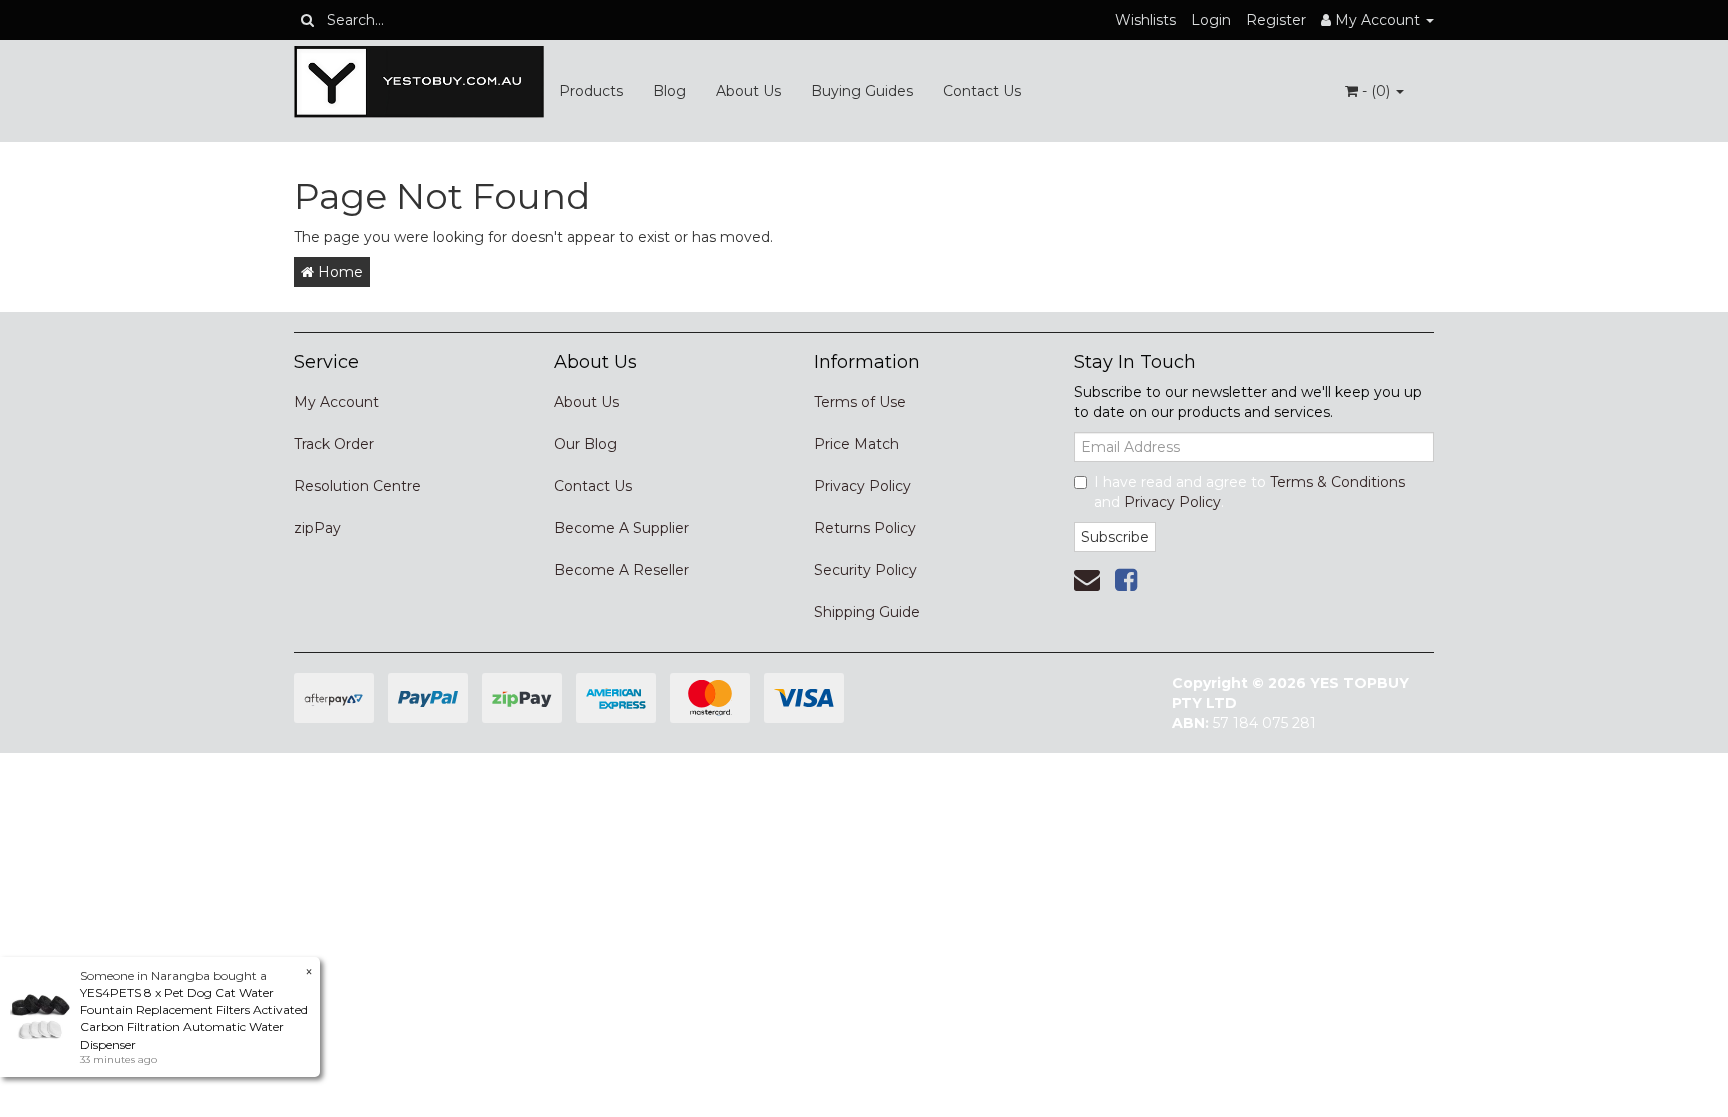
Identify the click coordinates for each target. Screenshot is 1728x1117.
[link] (1126, 580)
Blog (669, 91)
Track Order (334, 444)
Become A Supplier (621, 528)
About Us (748, 91)
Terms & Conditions (1337, 482)
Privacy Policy (862, 486)
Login (1211, 20)
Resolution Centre (357, 486)
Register (1276, 20)
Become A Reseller (621, 570)
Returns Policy (865, 528)
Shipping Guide (867, 612)
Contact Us (982, 91)
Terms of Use (860, 402)
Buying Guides (862, 91)
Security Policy (865, 570)
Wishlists (1145, 20)
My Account (336, 402)
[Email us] (1087, 580)
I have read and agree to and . (1249, 492)
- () (1376, 91)
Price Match (856, 444)
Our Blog (585, 444)
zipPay (317, 528)
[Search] (307, 20)
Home (338, 272)
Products (591, 91)
